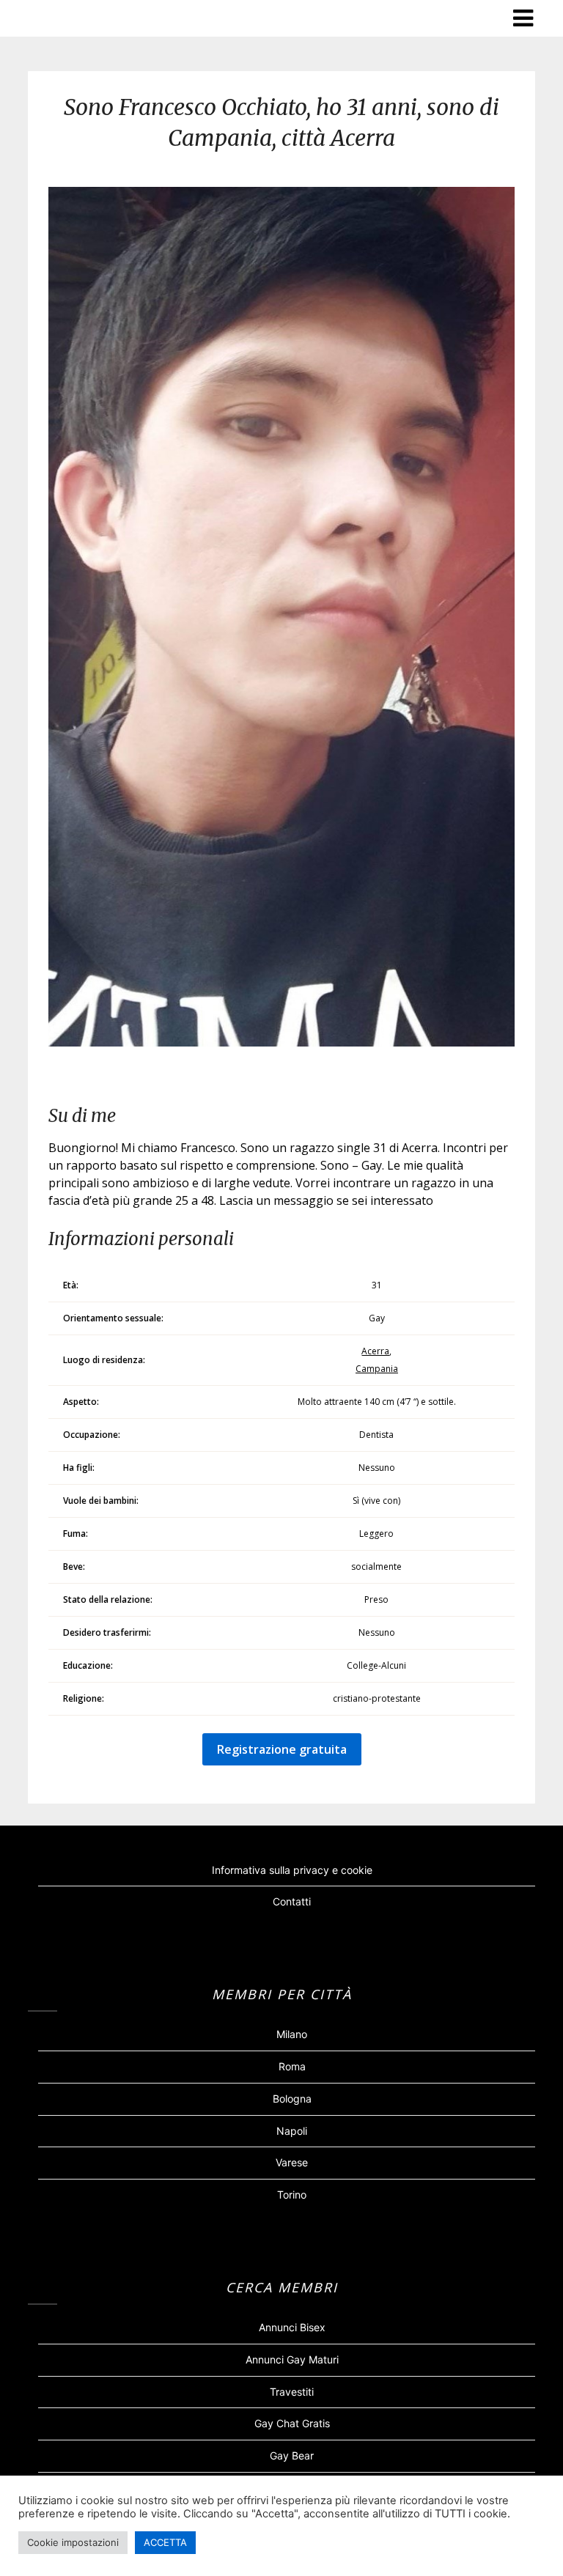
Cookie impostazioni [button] (73, 2542)
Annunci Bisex (292, 2327)
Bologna (292, 2099)
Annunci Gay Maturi (292, 2359)
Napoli (292, 2131)
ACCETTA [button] (165, 2542)
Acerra (375, 1351)
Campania (377, 1369)
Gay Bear (292, 2455)
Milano (292, 2034)
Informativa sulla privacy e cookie (292, 1870)
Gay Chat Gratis (292, 2423)
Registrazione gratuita (282, 1749)
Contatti (292, 1901)
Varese (292, 2162)
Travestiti (292, 2392)
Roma (292, 2066)
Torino (292, 2195)
